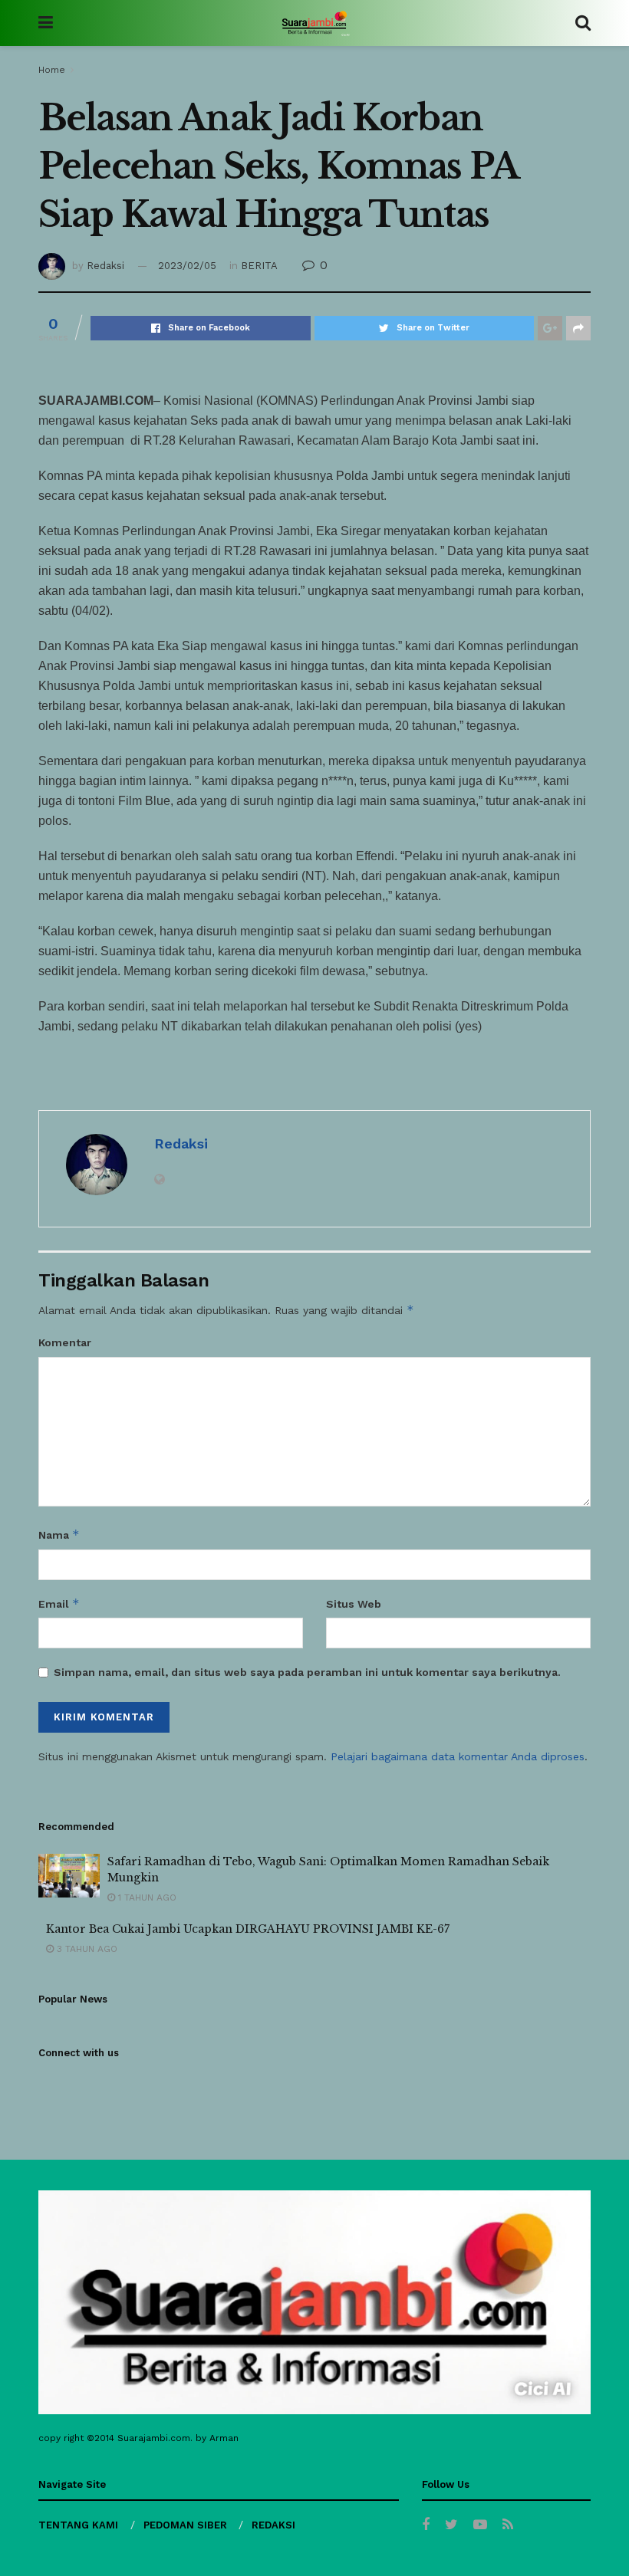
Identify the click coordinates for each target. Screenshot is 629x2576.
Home (52, 70)
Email (59, 1603)
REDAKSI (273, 2525)
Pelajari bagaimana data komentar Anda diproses (458, 1756)
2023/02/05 (187, 266)
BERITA (259, 266)
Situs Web (354, 1604)
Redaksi (105, 266)
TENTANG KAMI (78, 2525)
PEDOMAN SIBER (185, 2525)
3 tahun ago (86, 1949)
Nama (59, 1534)
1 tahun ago (146, 1898)
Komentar (65, 1342)
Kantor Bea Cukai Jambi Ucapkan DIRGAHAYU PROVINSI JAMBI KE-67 (248, 1929)
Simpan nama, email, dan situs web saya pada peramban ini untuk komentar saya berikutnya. (307, 1672)
